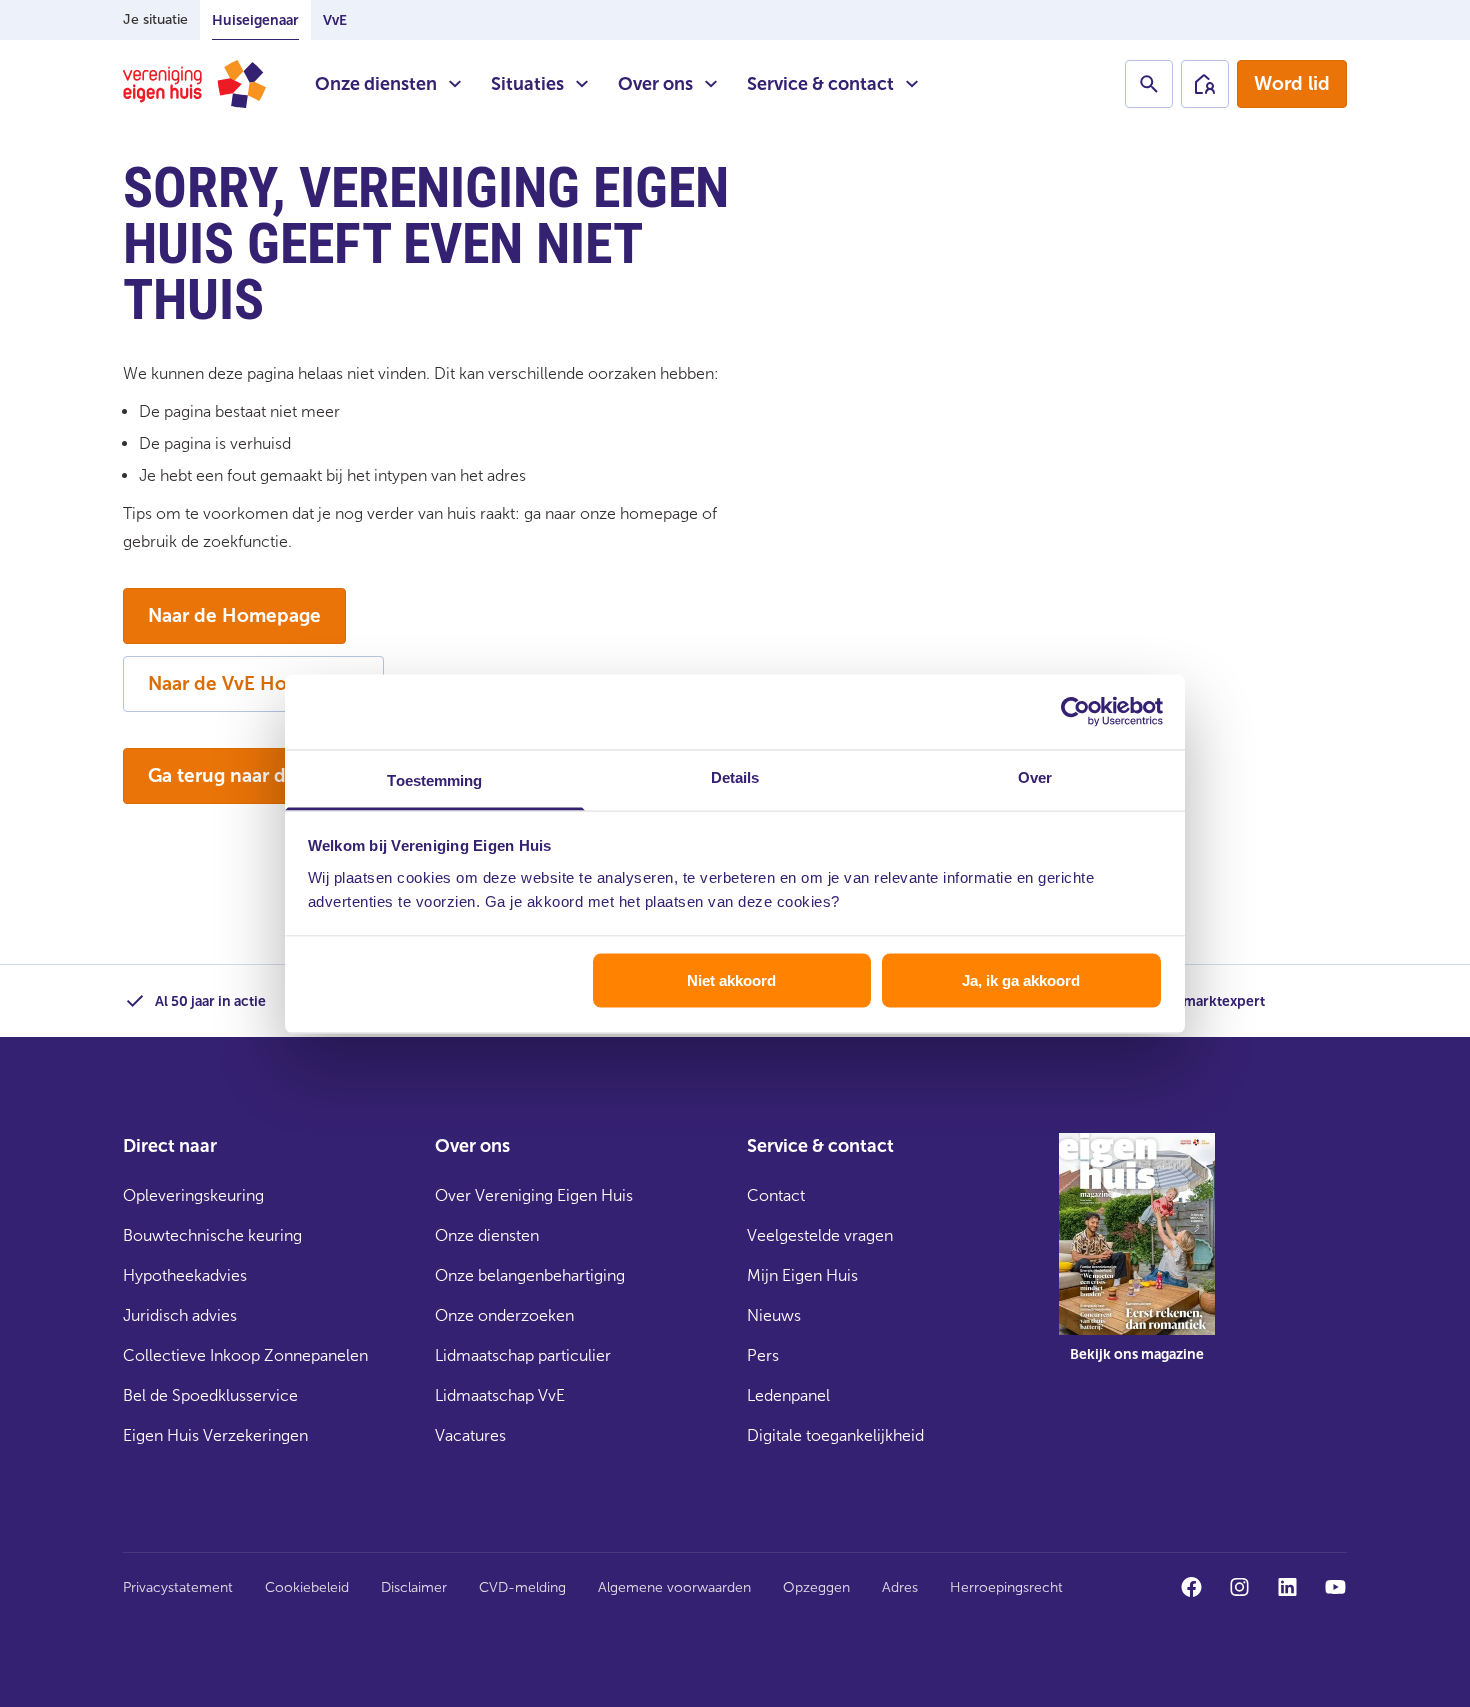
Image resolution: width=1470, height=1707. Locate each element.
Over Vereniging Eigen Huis (534, 1195)
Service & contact (820, 84)
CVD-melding (522, 1587)
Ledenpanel (788, 1395)
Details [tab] (735, 776)
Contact (776, 1195)
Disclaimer (414, 1587)
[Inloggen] (1205, 84)
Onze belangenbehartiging (530, 1275)
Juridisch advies (180, 1315)
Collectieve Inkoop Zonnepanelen (245, 1355)
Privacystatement (178, 1587)
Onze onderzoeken (504, 1315)
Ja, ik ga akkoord (1021, 980)
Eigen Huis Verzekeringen (215, 1435)
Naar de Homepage (234, 615)
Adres (900, 1587)
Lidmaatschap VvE (500, 1395)
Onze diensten (376, 84)
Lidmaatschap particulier (523, 1355)
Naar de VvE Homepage (253, 683)
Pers (763, 1355)
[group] (1137, 1262)
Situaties (527, 84)
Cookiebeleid (307, 1587)
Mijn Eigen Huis (802, 1275)
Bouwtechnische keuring (212, 1235)
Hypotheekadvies (185, 1275)
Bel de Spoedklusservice (210, 1395)
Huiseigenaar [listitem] (255, 20)
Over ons (655, 84)
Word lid (1292, 83)
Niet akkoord (731, 980)
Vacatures (470, 1435)
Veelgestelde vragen (820, 1235)
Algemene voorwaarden (674, 1587)
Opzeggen (816, 1587)
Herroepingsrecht (1006, 1587)
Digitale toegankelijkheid (835, 1435)
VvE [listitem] (335, 20)
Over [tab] (1035, 776)
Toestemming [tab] (434, 779)
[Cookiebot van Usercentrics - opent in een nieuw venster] (1075, 712)
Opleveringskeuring (193, 1195)
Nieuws (774, 1315)
